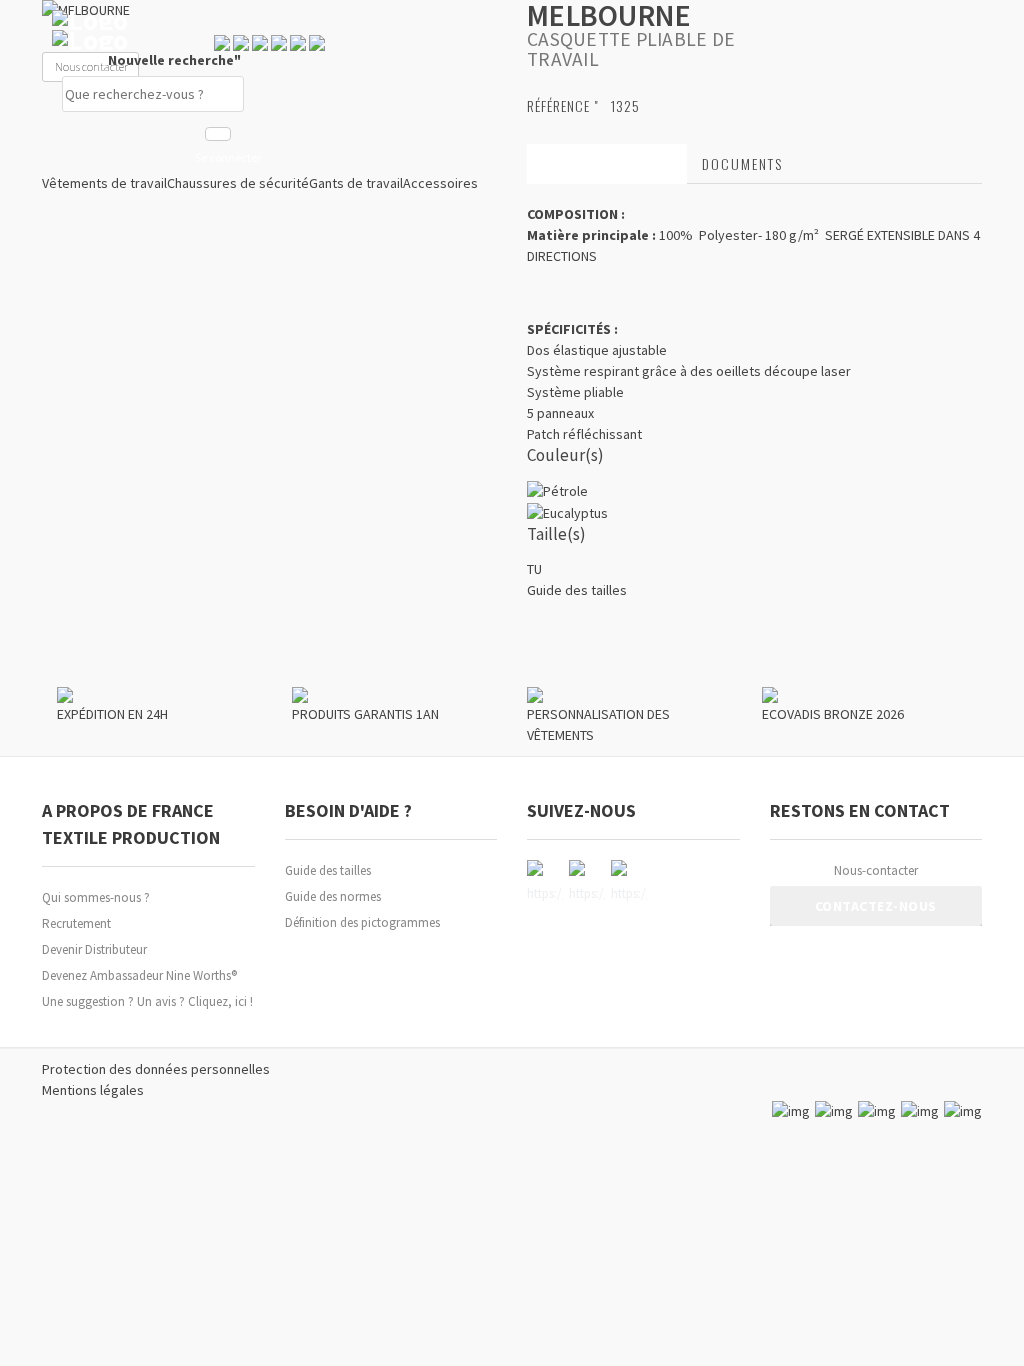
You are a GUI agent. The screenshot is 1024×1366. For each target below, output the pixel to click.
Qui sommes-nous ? (96, 897)
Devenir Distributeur (94, 949)
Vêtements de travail (104, 183)
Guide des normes (333, 896)
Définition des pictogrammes (362, 922)
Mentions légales (93, 1090)
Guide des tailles (328, 870)
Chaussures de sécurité (238, 183)
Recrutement (76, 923)
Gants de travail (356, 183)
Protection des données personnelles (156, 1069)
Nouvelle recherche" (176, 60)
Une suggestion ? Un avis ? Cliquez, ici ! (147, 1001)
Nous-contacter (876, 870)
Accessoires (440, 183)
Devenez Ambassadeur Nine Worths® (139, 975)
